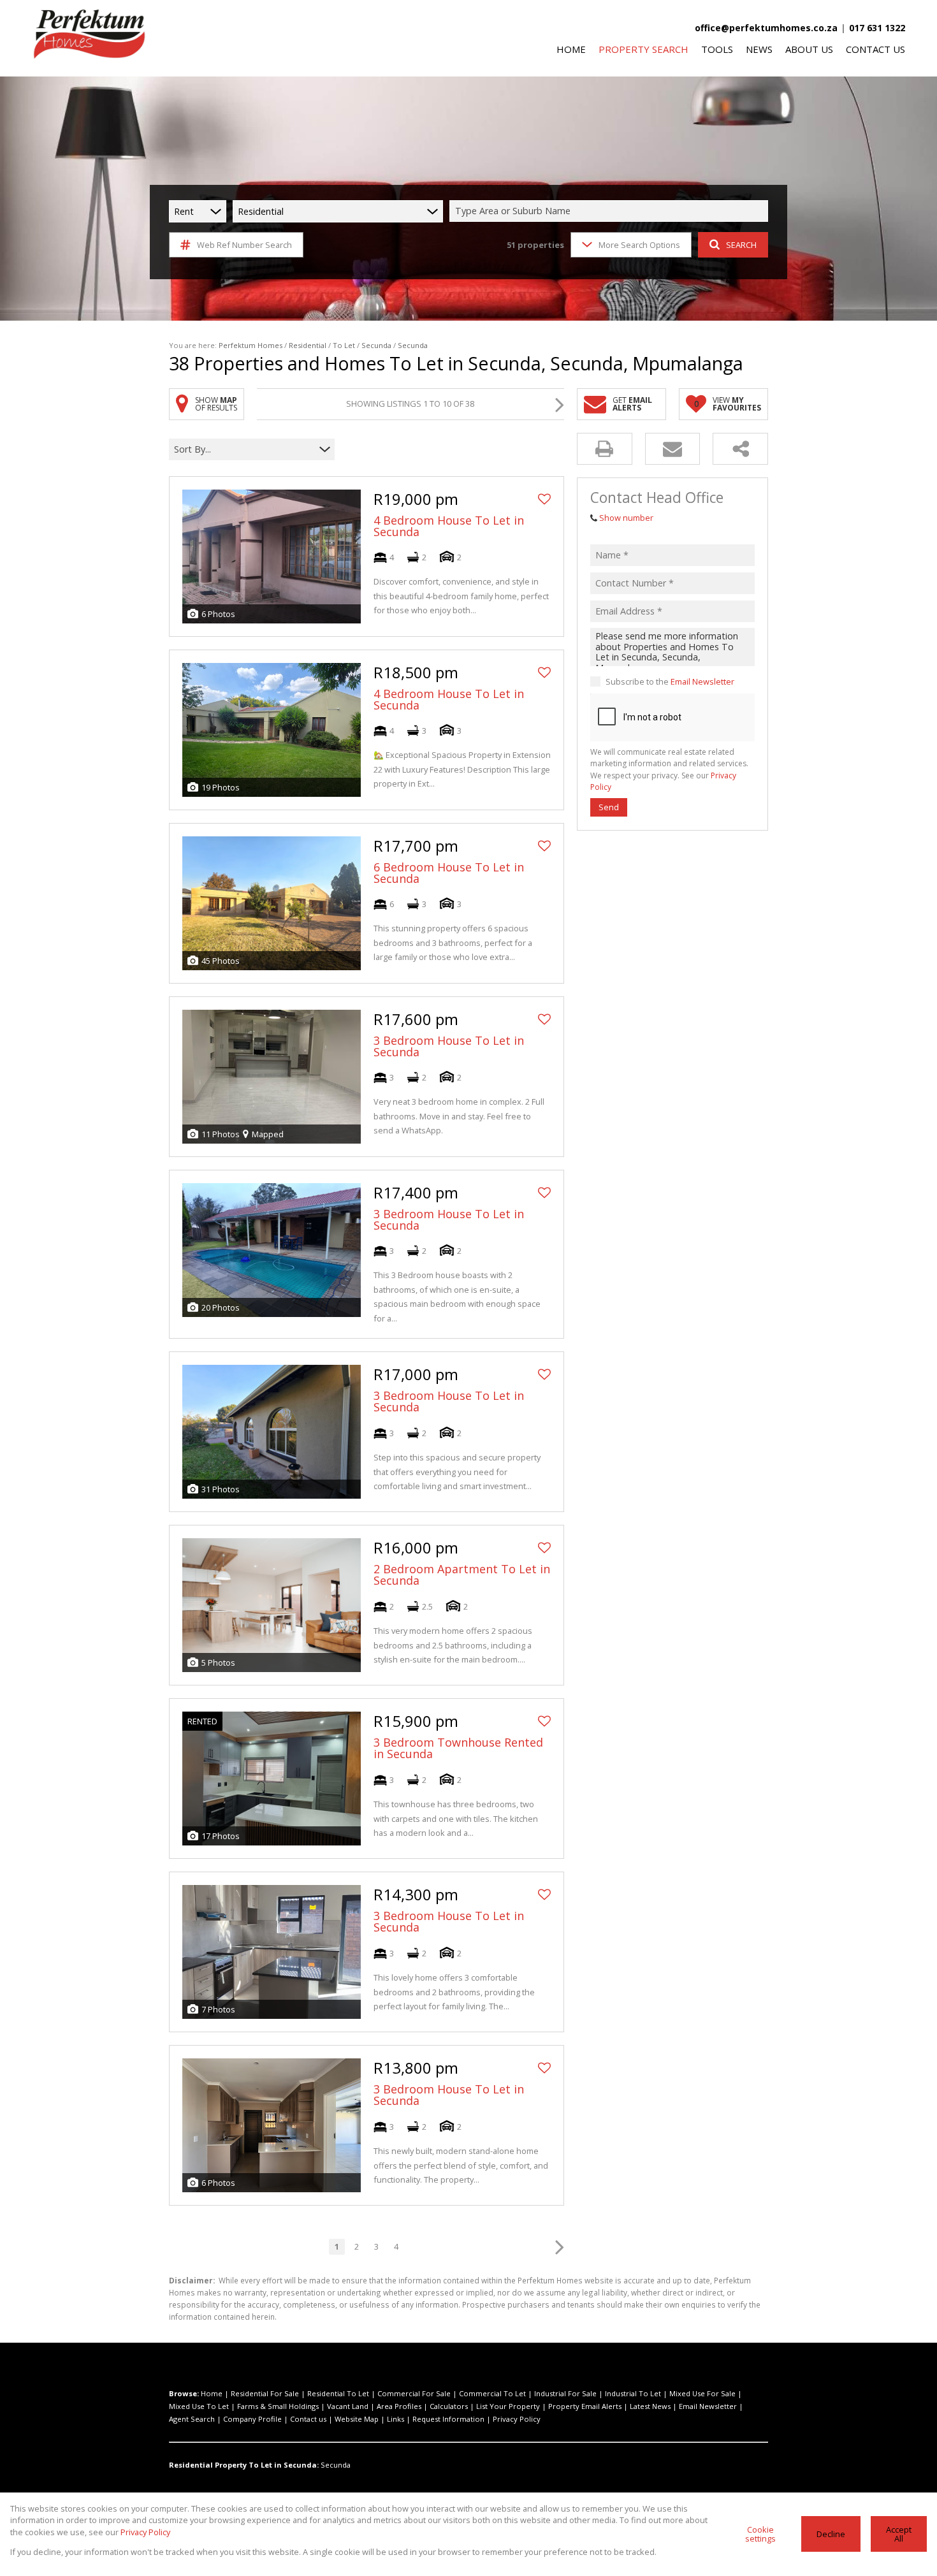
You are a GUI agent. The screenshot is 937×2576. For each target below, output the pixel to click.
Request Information (448, 2419)
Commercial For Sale (414, 2393)
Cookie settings (760, 2534)
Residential (308, 345)
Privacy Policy (517, 2419)
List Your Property (508, 2406)
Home (212, 2393)
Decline (831, 2534)
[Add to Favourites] (544, 499)
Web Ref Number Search (244, 245)
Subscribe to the (670, 681)
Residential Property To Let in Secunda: (244, 2465)
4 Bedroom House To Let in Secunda (449, 526)
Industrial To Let (633, 2393)
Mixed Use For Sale (702, 2393)
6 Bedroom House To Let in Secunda (449, 873)
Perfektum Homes (251, 345)
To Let (344, 345)
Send (609, 807)
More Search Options (639, 245)
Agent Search (192, 2419)
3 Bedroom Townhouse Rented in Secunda (458, 1748)
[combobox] (611, 211)
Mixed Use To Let (199, 2406)
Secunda (376, 345)
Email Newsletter (702, 681)
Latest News (650, 2406)
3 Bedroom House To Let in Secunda (449, 1046)
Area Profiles (399, 2406)
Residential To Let (338, 2393)
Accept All (899, 2534)
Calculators (449, 2406)
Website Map (357, 2419)
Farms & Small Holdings (278, 2406)
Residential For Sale (265, 2393)
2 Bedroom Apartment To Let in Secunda (462, 1575)
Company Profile (252, 2419)
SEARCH (741, 245)
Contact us (308, 2419)
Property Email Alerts (585, 2406)
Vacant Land (348, 2406)
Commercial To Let (492, 2393)
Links (396, 2419)
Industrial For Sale (565, 2393)
